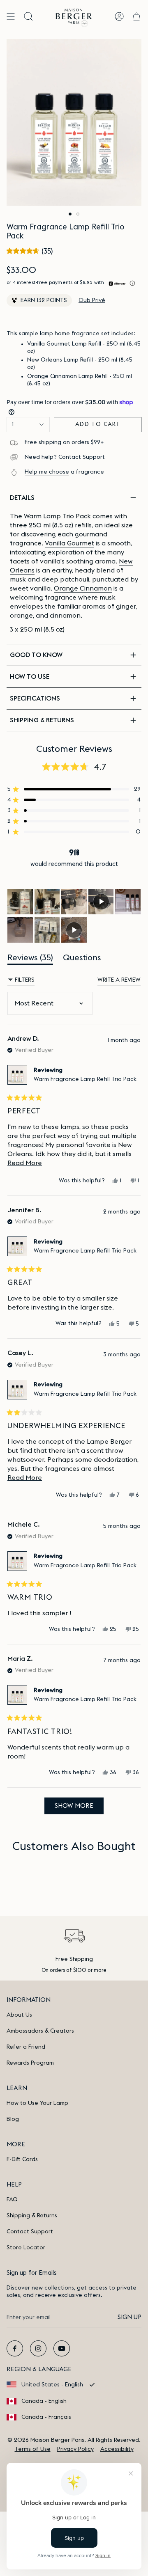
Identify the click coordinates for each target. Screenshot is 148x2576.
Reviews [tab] (30, 959)
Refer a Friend (26, 2047)
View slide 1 (70, 214)
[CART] (136, 16)
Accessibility (117, 2449)
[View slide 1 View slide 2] (74, 123)
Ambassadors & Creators (40, 2031)
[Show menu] (11, 16)
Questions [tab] (82, 959)
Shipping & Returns (32, 2216)
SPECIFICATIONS (35, 698)
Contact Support (82, 457)
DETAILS (22, 498)
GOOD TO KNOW (36, 655)
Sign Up (129, 2317)
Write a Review (119, 981)
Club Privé (92, 300)
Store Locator (26, 2248)
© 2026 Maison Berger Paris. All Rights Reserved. (74, 2440)
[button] (30, 251)
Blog (13, 2119)
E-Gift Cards (22, 2159)
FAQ (12, 2200)
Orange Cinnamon (83, 588)
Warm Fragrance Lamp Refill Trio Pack (85, 1079)
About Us (19, 2015)
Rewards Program (30, 2063)
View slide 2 (78, 214)
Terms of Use (33, 2449)
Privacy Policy (75, 2449)
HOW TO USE (30, 677)
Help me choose (47, 472)
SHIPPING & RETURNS (42, 720)
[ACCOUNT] (119, 16)
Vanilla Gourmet (69, 543)
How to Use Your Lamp (37, 2103)
